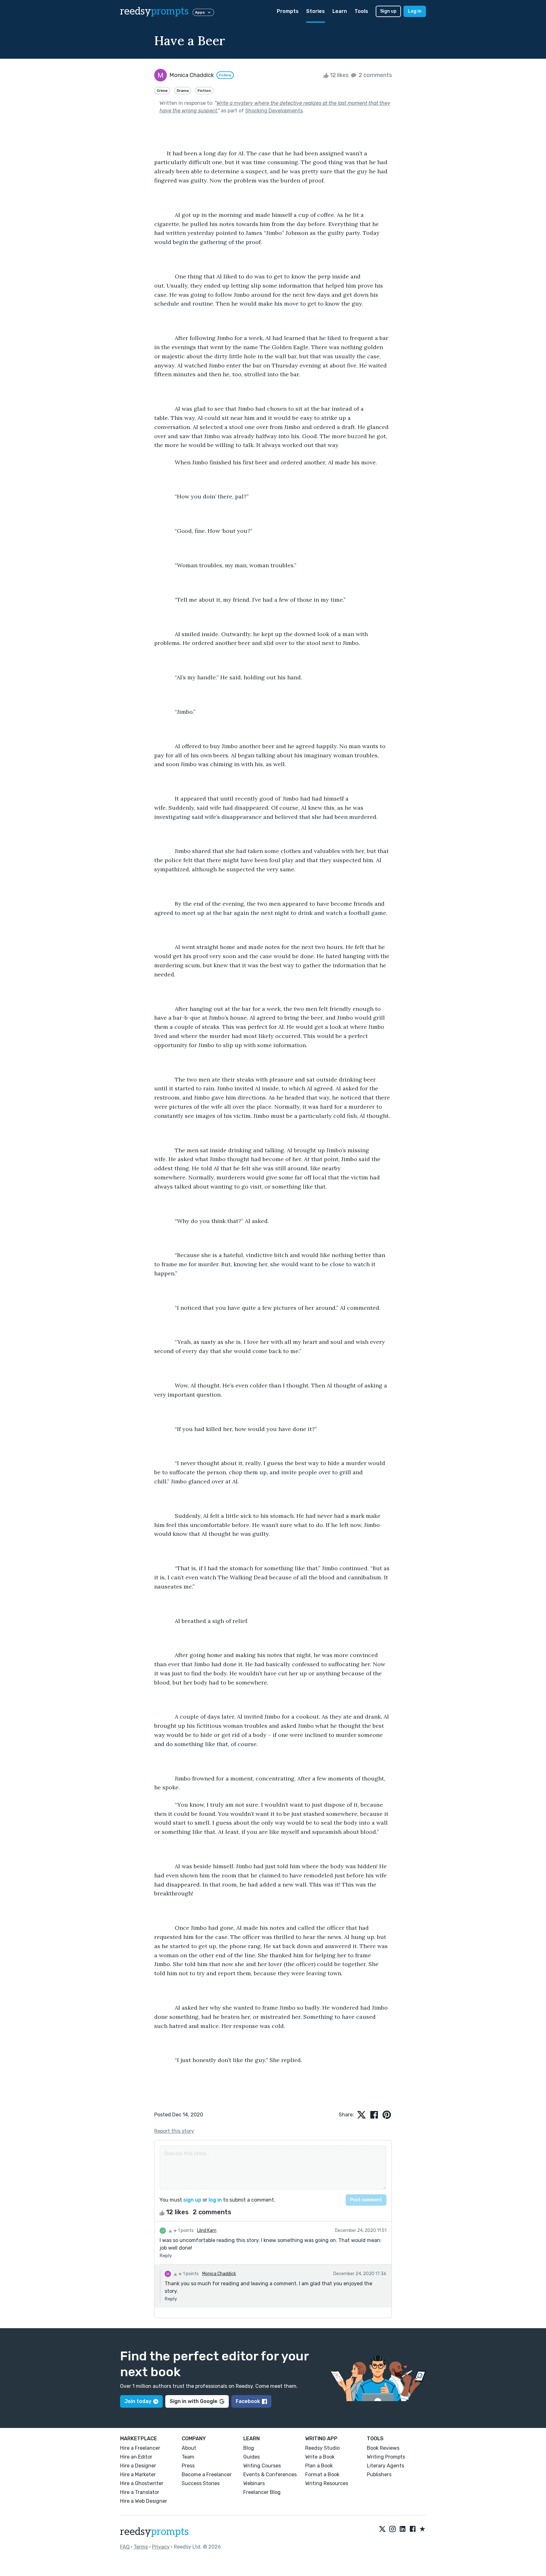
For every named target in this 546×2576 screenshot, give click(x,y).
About (189, 2448)
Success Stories (201, 2483)
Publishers (379, 2475)
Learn (340, 11)
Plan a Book (319, 2466)
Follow (225, 75)
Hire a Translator (140, 2492)
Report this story (174, 2131)
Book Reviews (383, 2448)
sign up (192, 2200)
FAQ (125, 2547)
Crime (162, 91)
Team (188, 2457)
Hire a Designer (138, 2466)
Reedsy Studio (322, 2448)
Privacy (161, 2547)
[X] (382, 2529)
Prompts (288, 11)
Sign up (388, 11)
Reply (166, 2256)
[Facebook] (413, 2529)
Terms (141, 2547)
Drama (183, 91)
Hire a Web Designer (144, 2501)
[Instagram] (392, 2529)
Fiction (204, 91)
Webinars (254, 2483)
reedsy (154, 11)
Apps (200, 12)
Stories (315, 11)
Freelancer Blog (262, 2492)
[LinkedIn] (403, 2529)
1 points (185, 2230)
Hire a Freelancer (140, 2448)
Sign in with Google (194, 2401)
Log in (415, 11)
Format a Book (322, 2475)
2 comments (375, 75)
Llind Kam (207, 2230)
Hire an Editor (136, 2457)
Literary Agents (385, 2466)
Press (188, 2466)
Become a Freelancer (207, 2475)
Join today (138, 2401)
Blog (249, 2448)
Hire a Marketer (138, 2475)
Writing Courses (262, 2466)
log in (215, 2200)
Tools (361, 11)
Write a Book (320, 2457)
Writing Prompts (386, 2457)
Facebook (248, 2401)
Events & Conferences (270, 2475)
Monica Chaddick (219, 2274)
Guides (252, 2457)
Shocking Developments (274, 111)
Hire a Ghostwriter (142, 2483)
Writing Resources (327, 2483)
